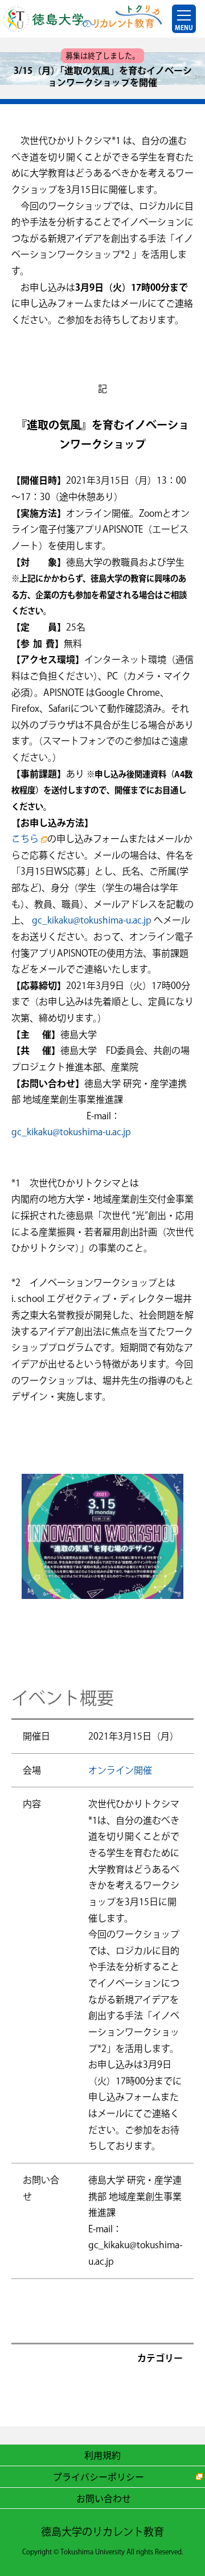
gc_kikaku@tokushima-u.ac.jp (92, 920)
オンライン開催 (120, 1770)
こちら (25, 839)
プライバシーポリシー (99, 2476)
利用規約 (102, 2455)
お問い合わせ (104, 2498)
